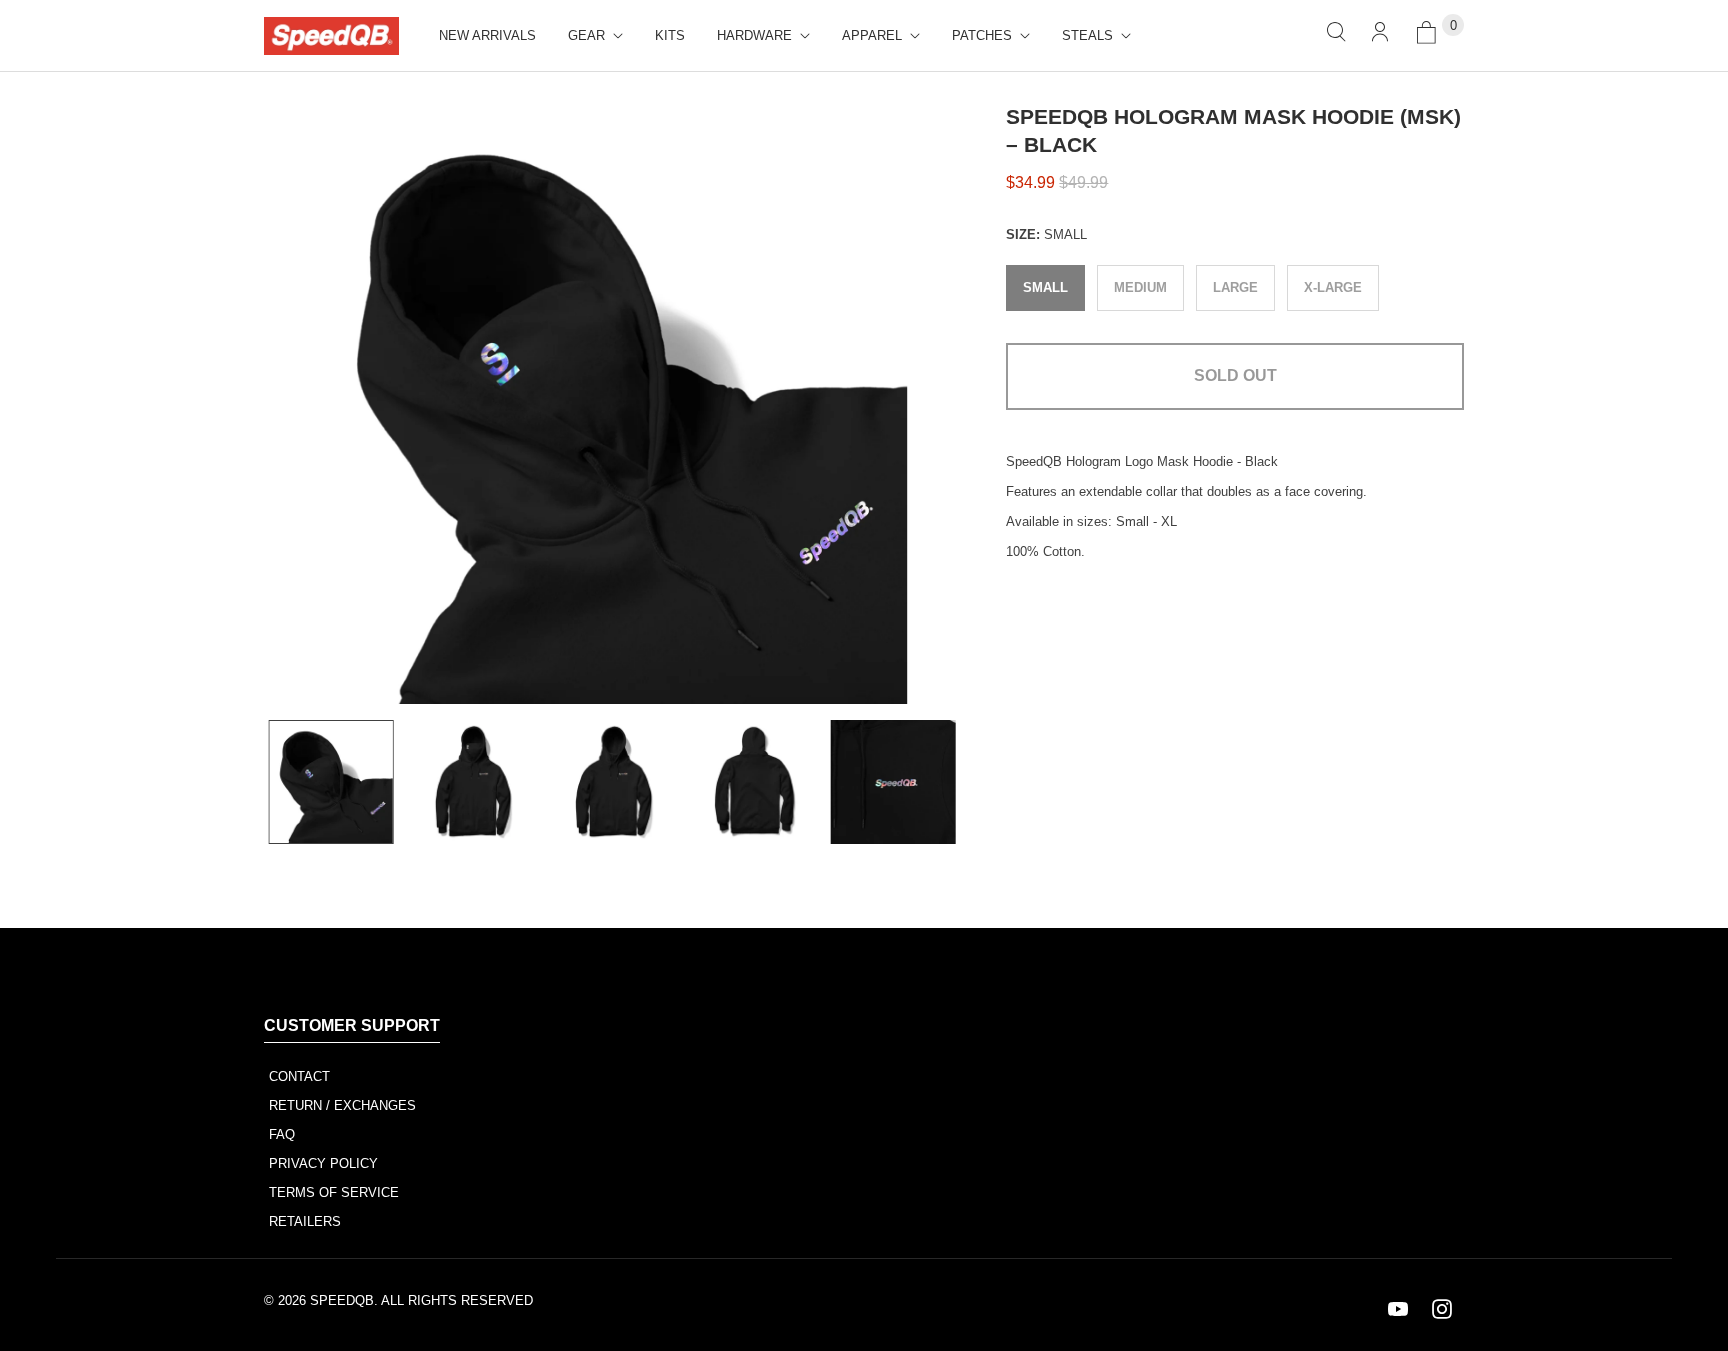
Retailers (305, 1221)
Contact (299, 1076)
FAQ (282, 1134)
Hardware (754, 35)
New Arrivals (487, 35)
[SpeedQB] (331, 36)
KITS (670, 35)
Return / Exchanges (342, 1105)
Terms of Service (334, 1192)
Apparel (872, 35)
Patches (982, 35)
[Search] (1336, 35)
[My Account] (1380, 35)
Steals (1087, 35)
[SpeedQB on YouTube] (1398, 1309)
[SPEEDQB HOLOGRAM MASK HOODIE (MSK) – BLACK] (607, 404)
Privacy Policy (323, 1163)
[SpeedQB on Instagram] (1442, 1309)
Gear (586, 35)
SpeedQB (342, 1300)
